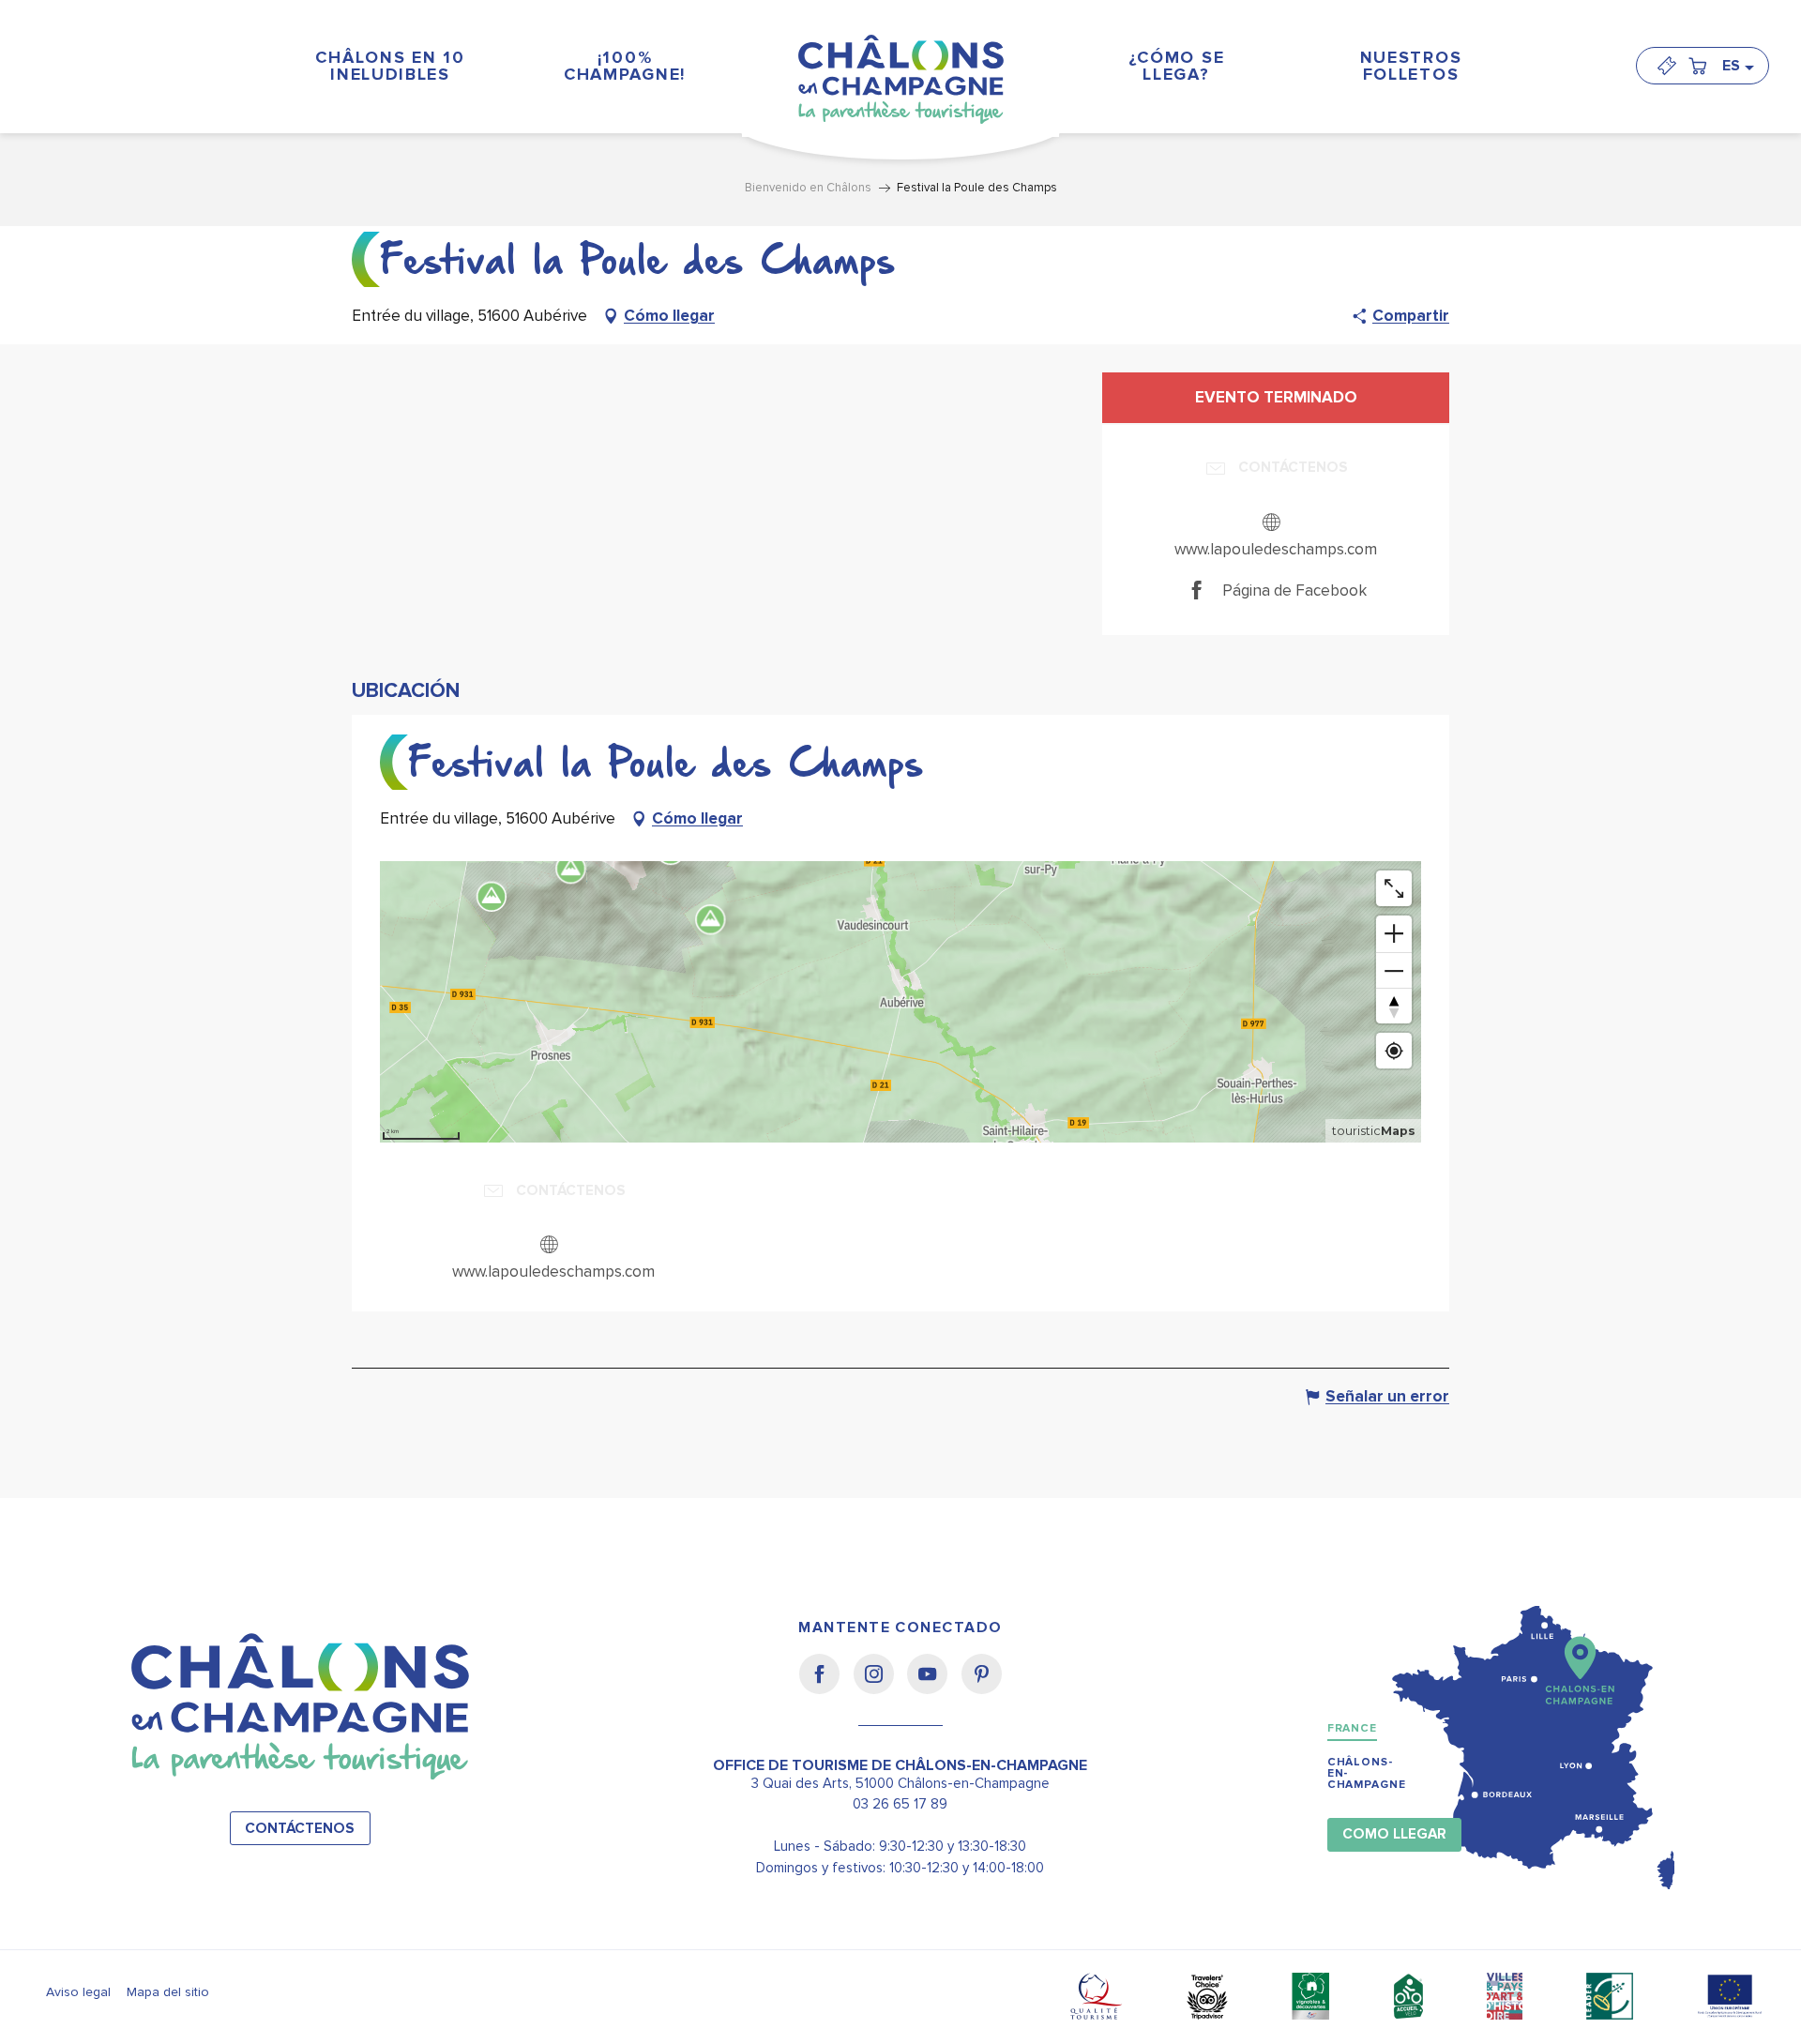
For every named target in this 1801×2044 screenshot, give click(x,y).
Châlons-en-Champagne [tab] (1367, 1773)
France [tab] (1352, 1728)
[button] (1737, 66)
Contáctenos (300, 1829)
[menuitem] (390, 65)
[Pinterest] (982, 1687)
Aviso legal (78, 1992)
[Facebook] (826, 1687)
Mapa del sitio (168, 1992)
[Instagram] (880, 1687)
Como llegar (1394, 1834)
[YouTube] (934, 1687)
